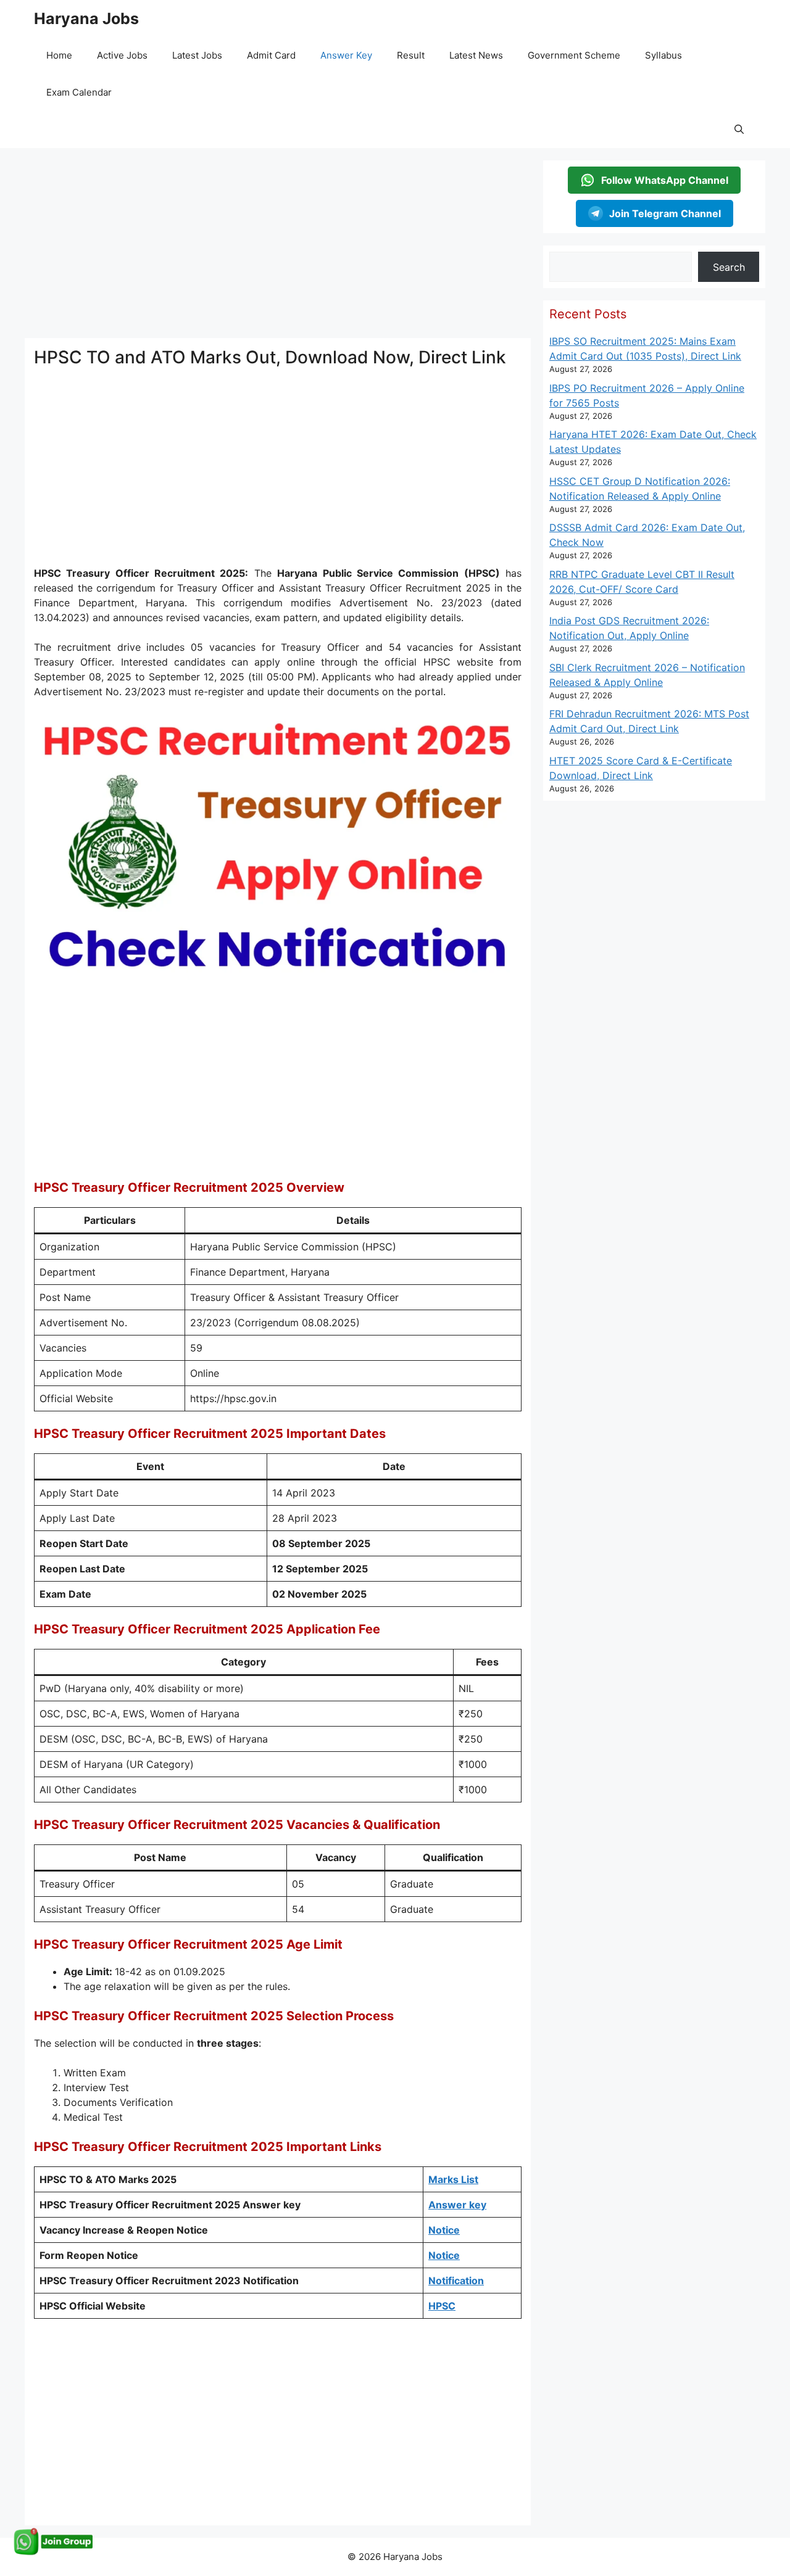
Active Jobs (122, 55)
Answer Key (346, 55)
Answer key (457, 2205)
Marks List (453, 2179)
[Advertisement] (278, 247)
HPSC (442, 2306)
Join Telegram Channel (665, 213)
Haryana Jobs (86, 19)
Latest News (476, 55)
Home (59, 55)
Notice (444, 2230)
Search (729, 267)
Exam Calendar (79, 92)
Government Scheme (574, 55)
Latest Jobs (197, 55)
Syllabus (663, 55)
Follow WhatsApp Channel (665, 180)
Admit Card (271, 55)
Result (411, 55)
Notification (456, 2281)
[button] (739, 130)
